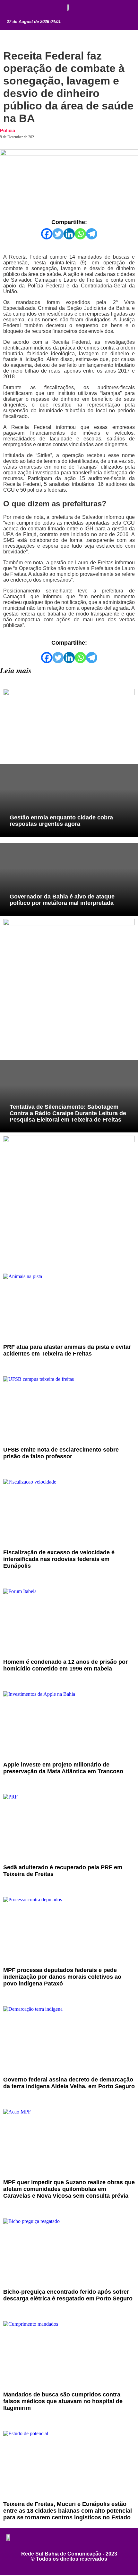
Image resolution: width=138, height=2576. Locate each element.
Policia (8, 130)
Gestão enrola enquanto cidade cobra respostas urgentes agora (61, 821)
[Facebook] (47, 234)
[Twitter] (58, 234)
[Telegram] (92, 234)
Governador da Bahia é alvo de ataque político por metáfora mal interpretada (62, 900)
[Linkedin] (69, 234)
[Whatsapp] (80, 234)
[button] (14, 9)
